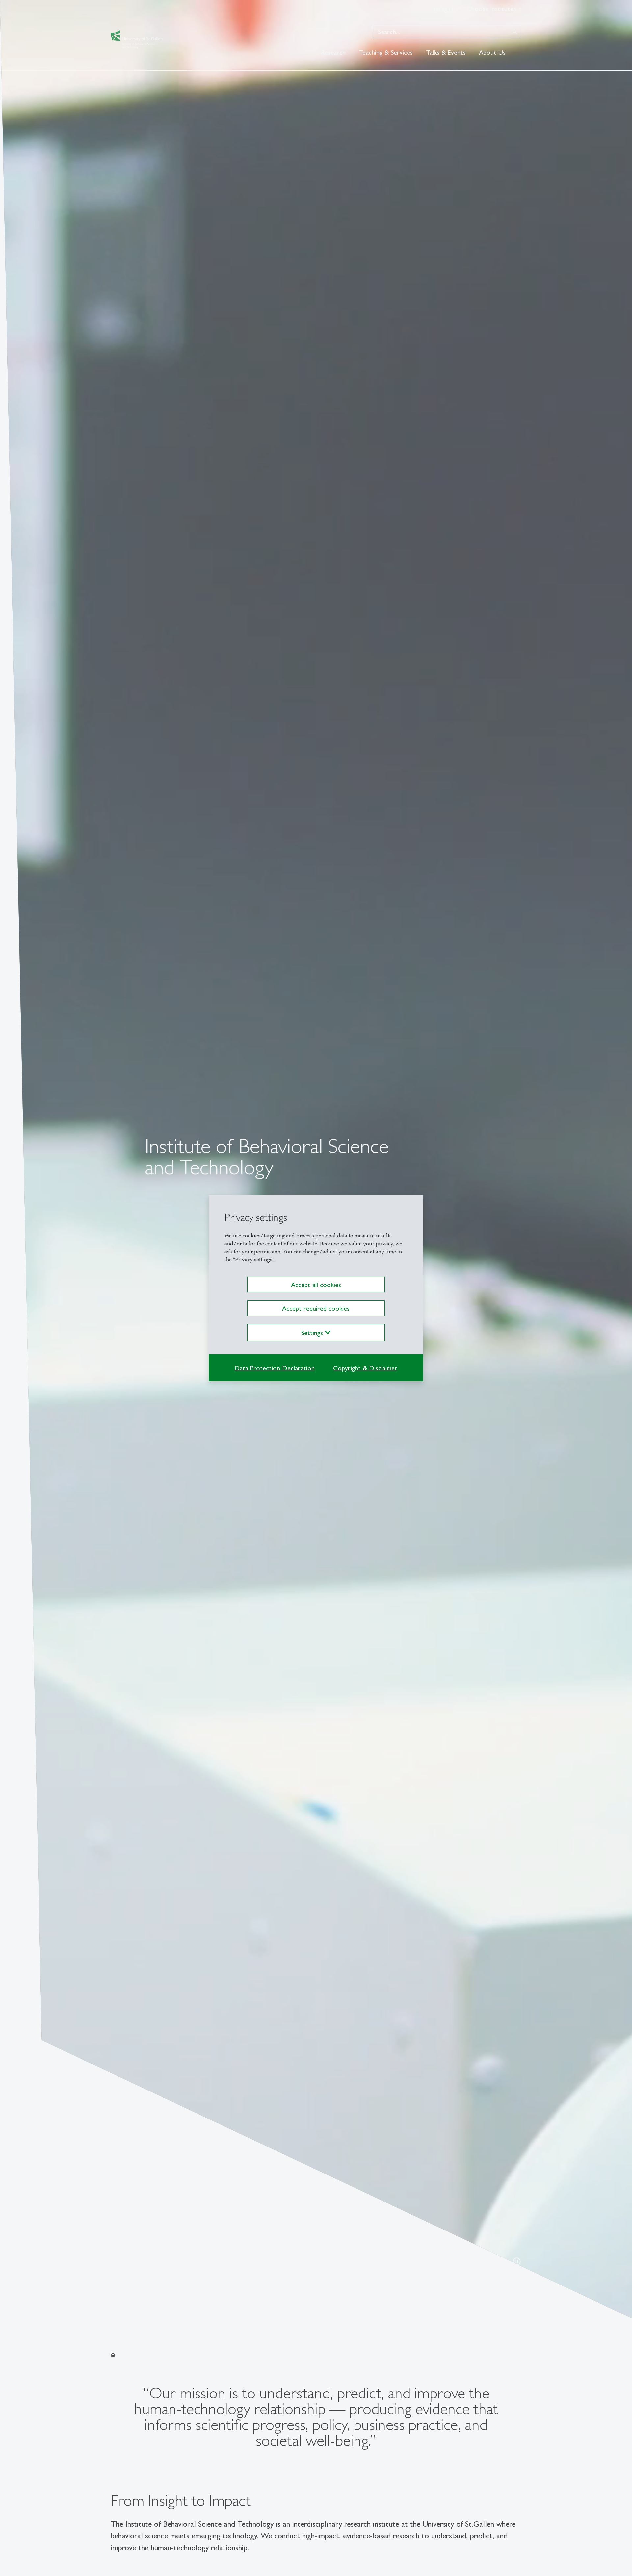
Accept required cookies (316, 1308)
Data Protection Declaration (275, 1368)
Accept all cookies (316, 1285)
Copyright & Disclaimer (365, 1368)
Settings (313, 1333)
